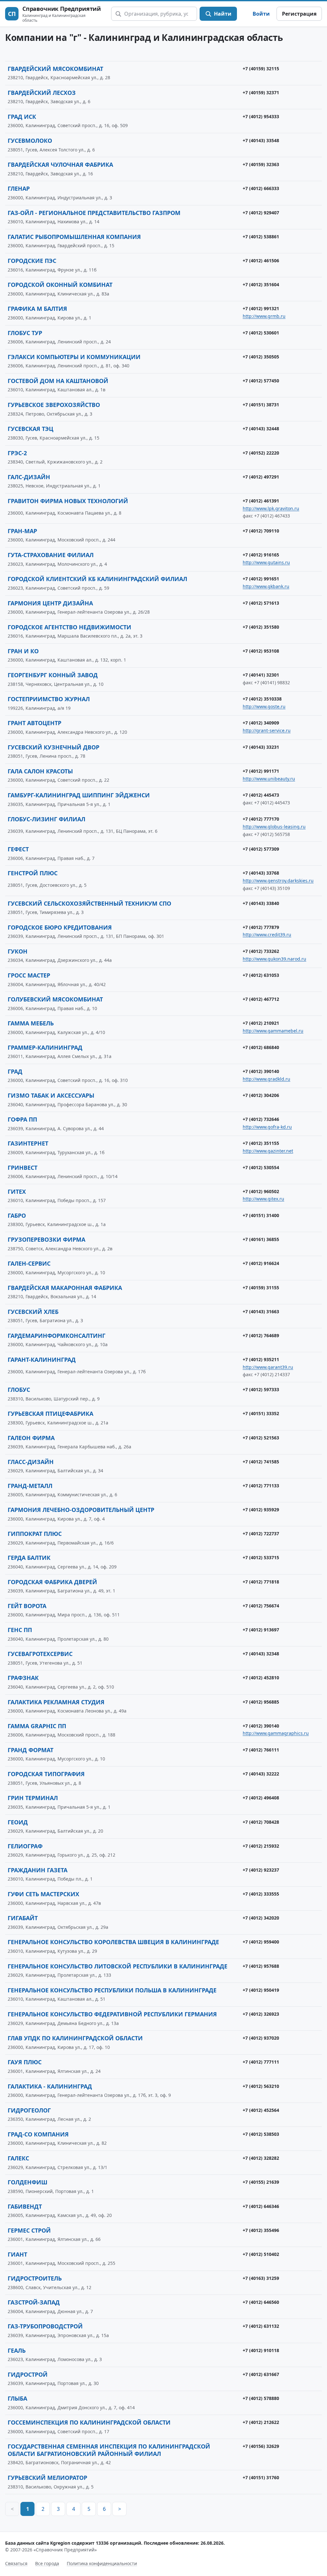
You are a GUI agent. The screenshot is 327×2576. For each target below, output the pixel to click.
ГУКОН (18, 951)
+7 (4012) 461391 (261, 501)
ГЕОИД (18, 1822)
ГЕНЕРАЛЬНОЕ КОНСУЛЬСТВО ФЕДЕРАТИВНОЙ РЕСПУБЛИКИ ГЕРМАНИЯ (112, 2014)
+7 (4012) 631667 (261, 2374)
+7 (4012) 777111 (261, 2062)
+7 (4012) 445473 (261, 795)
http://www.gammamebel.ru (273, 1031)
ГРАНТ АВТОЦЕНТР (34, 723)
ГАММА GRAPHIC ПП (37, 1726)
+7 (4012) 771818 (261, 1582)
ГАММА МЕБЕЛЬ (31, 1023)
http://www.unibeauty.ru (269, 779)
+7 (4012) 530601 (261, 333)
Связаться (16, 2563)
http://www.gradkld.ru (266, 1079)
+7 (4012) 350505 (261, 357)
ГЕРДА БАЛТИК (29, 1558)
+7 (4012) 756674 (261, 1606)
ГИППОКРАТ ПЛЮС (35, 1534)
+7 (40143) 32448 (261, 429)
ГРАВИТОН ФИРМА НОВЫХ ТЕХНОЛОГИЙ (68, 501)
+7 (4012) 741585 (261, 1462)
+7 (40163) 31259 (261, 2278)
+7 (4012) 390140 (261, 1071)
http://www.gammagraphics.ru (276, 1733)
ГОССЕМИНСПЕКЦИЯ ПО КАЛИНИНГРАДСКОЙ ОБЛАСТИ (89, 2422)
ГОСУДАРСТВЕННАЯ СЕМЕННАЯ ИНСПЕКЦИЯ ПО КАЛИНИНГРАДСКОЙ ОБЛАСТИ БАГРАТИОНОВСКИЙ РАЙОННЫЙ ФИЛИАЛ (109, 2450)
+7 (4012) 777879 (261, 927)
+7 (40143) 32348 (261, 1654)
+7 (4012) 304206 (261, 1095)
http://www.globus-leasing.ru (274, 827)
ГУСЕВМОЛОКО (30, 141)
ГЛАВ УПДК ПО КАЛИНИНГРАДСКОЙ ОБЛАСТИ (75, 2038)
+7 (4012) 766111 (261, 1750)
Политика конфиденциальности (102, 2563)
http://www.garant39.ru (268, 1367)
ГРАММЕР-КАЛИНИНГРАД (45, 1047)
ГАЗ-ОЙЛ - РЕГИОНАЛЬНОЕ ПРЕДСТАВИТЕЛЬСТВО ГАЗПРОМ (94, 213)
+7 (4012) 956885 (261, 1702)
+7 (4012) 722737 (261, 1533)
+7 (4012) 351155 (261, 1143)
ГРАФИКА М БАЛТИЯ (37, 309)
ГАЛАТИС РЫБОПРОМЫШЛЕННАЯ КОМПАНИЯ (74, 237)
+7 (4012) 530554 (261, 1167)
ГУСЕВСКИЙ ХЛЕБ (33, 1312)
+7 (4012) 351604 (261, 284)
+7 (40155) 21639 (261, 2182)
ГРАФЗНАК (23, 1678)
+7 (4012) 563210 (261, 2086)
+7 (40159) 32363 (261, 164)
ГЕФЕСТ (18, 849)
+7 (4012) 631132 (261, 2326)
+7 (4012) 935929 (261, 1510)
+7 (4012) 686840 (261, 1047)
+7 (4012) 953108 (261, 651)
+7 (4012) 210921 (261, 1023)
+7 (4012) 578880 (261, 2398)
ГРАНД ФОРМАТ (30, 1750)
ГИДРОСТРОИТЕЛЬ (35, 2278)
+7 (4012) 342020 (261, 1918)
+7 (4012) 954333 (261, 116)
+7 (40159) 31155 (261, 1288)
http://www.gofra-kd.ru (267, 1127)
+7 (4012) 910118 (261, 2350)
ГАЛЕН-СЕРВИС (29, 1263)
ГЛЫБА (17, 2398)
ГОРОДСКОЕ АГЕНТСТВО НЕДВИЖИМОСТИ (69, 627)
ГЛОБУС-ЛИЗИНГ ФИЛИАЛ (46, 819)
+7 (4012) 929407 (261, 213)
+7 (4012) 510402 (261, 2254)
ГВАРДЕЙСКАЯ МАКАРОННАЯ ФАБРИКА (65, 1288)
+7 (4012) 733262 (261, 951)
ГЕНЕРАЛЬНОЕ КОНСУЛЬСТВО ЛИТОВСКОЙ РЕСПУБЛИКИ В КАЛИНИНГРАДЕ (118, 1966)
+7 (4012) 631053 (261, 975)
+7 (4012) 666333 (261, 188)
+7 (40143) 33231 (261, 747)
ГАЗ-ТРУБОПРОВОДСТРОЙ (45, 2326)
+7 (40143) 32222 (261, 1774)
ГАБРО (17, 1215)
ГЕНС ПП (20, 1630)
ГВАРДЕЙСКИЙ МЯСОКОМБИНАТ (55, 69)
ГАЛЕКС (18, 2158)
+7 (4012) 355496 (261, 2230)
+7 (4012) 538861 (261, 237)
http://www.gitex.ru (263, 1199)
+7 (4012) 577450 (261, 381)
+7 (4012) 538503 (261, 2134)
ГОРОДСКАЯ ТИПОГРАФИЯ (46, 1774)
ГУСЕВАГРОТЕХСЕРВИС (40, 1654)
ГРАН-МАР (22, 531)
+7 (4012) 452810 (261, 1678)
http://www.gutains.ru (266, 562)
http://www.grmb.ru (264, 316)
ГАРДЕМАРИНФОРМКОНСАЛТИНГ (57, 1336)
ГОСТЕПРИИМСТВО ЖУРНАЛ (49, 699)
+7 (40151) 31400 (261, 1215)
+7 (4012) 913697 (261, 1630)
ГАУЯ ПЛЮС (25, 2062)
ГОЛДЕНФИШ (27, 2182)
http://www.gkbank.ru (266, 586)
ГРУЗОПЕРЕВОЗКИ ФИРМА (46, 1239)
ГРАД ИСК (22, 117)
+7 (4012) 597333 (261, 1389)
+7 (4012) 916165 (261, 555)
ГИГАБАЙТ (23, 1918)
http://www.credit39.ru (267, 935)
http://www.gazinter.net (268, 1151)
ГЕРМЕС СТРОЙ (29, 2230)
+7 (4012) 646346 (261, 2206)
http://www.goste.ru (264, 706)
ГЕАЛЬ (17, 2350)
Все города (47, 2563)
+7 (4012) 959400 (261, 1942)
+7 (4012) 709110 (261, 531)
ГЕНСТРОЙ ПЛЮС (33, 873)
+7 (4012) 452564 (261, 2110)
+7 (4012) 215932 (261, 1846)
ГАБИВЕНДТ (25, 2206)
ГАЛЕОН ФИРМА (31, 1438)
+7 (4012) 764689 (261, 1335)
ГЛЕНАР (19, 188)
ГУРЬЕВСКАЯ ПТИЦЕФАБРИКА (50, 1414)
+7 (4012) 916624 (261, 1263)
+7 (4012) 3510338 (262, 699)
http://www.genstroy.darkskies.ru (278, 881)
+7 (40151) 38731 (261, 405)
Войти (261, 14)
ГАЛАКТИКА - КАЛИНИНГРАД (50, 2086)
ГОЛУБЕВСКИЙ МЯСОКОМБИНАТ (55, 999)
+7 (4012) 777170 (261, 819)
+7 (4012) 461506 (261, 261)
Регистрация (299, 14)
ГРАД (15, 1071)
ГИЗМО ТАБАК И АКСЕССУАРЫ (51, 1095)
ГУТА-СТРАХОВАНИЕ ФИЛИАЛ (51, 555)
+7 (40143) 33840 (261, 903)
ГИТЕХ (17, 1192)
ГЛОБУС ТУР (25, 333)
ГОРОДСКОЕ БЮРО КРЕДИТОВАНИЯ (60, 927)
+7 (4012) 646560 (261, 2302)
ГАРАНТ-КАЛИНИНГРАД (42, 1360)
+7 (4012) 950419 (261, 1990)
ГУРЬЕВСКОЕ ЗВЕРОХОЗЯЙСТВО (54, 405)
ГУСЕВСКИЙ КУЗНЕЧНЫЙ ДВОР (53, 747)
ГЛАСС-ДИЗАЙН (31, 1462)
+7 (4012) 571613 (261, 603)
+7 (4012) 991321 (261, 308)
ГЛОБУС (19, 1390)
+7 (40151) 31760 (261, 2477)
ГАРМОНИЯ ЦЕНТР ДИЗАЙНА (50, 603)
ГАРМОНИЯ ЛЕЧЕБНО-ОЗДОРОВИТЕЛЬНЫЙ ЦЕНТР (81, 1510)
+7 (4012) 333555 (261, 1894)
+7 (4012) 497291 (261, 477)
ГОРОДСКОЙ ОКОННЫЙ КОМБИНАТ (60, 285)
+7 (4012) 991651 (261, 579)
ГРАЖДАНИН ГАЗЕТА (38, 1870)
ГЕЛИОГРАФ (25, 1846)
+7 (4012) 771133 (261, 1486)
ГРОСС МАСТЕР (29, 975)
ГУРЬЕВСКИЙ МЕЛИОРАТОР (47, 2478)
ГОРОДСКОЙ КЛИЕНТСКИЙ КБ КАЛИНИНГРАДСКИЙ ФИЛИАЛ (97, 579)
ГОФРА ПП (22, 1119)
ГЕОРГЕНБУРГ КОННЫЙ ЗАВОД (53, 675)
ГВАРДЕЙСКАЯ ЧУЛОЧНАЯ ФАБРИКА (60, 165)
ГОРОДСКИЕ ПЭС (32, 261)
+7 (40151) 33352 (261, 1413)
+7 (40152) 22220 (261, 453)
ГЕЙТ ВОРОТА (27, 1606)
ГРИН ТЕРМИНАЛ (33, 1798)
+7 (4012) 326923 (261, 2014)
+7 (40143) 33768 (261, 873)
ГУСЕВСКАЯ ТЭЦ (30, 429)
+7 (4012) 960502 (261, 1191)
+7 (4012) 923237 (261, 1870)
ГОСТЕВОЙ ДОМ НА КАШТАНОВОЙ (58, 381)
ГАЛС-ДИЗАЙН (29, 477)
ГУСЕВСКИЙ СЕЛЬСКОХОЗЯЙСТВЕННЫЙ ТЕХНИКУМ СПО (89, 903)
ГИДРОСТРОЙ (28, 2374)
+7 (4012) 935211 (261, 1359)
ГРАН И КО (23, 651)
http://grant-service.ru (267, 730)
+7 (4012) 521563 (261, 1438)
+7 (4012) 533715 (261, 1557)
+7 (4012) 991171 (261, 771)
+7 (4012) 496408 (261, 1798)
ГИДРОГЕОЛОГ (29, 2110)
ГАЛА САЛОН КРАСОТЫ (40, 771)
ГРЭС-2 (17, 453)
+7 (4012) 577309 (261, 849)
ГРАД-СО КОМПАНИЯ (38, 2134)
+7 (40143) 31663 (261, 1311)
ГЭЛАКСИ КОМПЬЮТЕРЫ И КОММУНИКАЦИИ (74, 357)
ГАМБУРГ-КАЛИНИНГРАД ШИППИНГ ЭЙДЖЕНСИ (79, 795)
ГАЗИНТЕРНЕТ (28, 1143)
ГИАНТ (17, 2254)
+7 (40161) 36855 (261, 1239)
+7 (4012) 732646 (261, 1119)
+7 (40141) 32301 (261, 675)
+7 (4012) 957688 (261, 1966)
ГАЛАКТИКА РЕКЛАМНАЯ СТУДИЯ (56, 1702)
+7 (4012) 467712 (261, 999)
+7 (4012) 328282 (261, 2158)
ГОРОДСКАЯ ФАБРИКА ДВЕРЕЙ (52, 1582)
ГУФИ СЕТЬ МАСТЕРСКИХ (43, 1894)
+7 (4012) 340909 (261, 723)
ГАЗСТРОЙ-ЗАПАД (34, 2302)
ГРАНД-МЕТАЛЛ (30, 1486)
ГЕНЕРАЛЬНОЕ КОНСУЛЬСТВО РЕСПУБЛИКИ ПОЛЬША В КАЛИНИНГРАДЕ (112, 1990)
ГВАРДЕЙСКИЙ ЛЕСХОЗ (42, 93)
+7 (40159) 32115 (261, 69)
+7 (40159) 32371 (261, 92)
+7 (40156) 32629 (261, 2446)
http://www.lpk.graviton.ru (271, 508)
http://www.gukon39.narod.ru (274, 959)
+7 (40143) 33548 (261, 140)
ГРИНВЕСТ (23, 1168)
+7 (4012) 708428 (261, 1822)
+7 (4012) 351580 (261, 627)
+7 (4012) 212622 (261, 2422)
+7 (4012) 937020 (261, 2038)
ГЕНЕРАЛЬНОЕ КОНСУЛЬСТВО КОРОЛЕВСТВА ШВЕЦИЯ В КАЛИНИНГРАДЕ (113, 1942)
